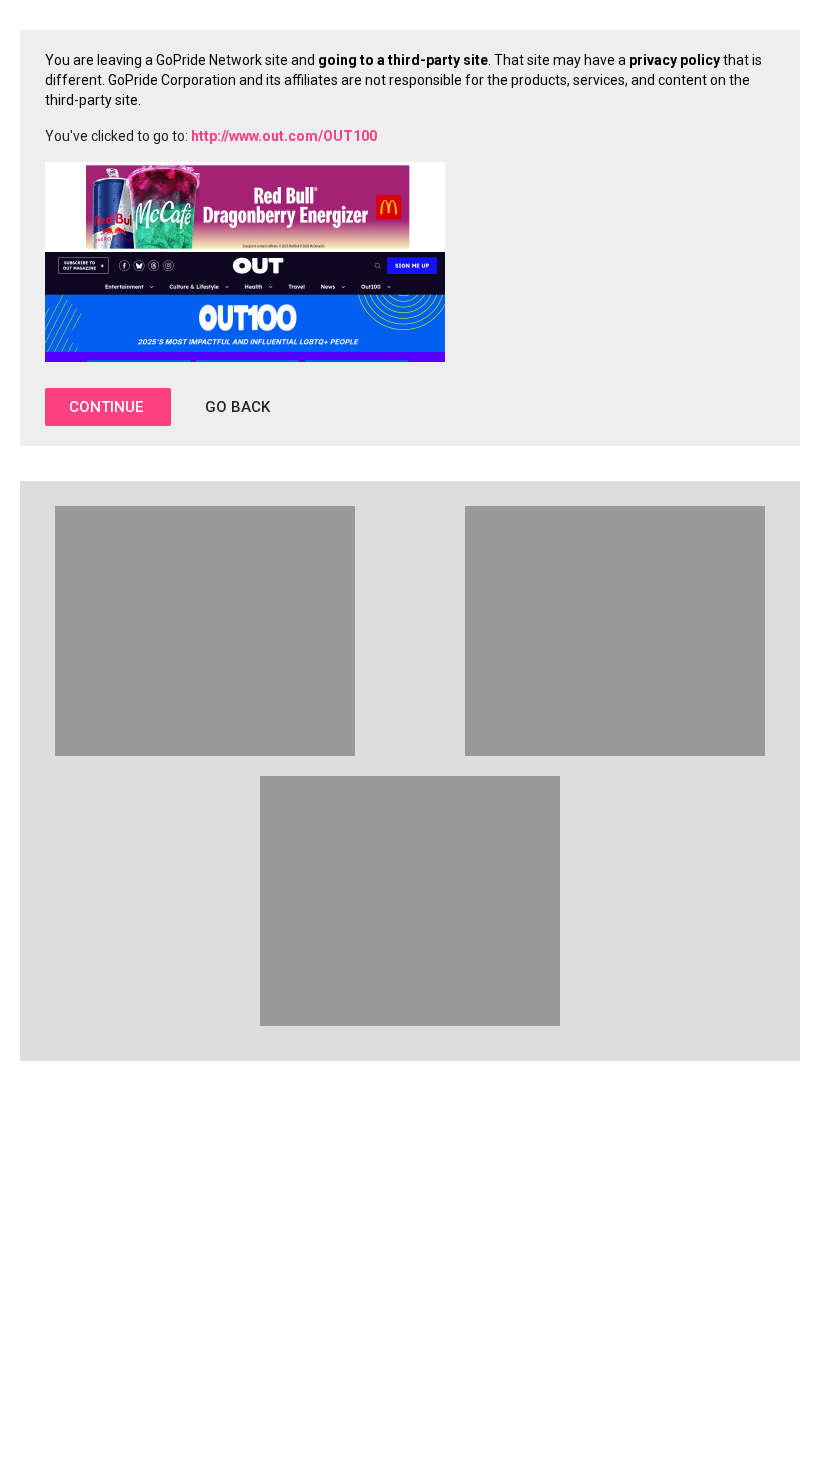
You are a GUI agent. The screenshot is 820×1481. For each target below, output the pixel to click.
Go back (237, 407)
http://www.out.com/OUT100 (284, 136)
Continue (108, 407)
